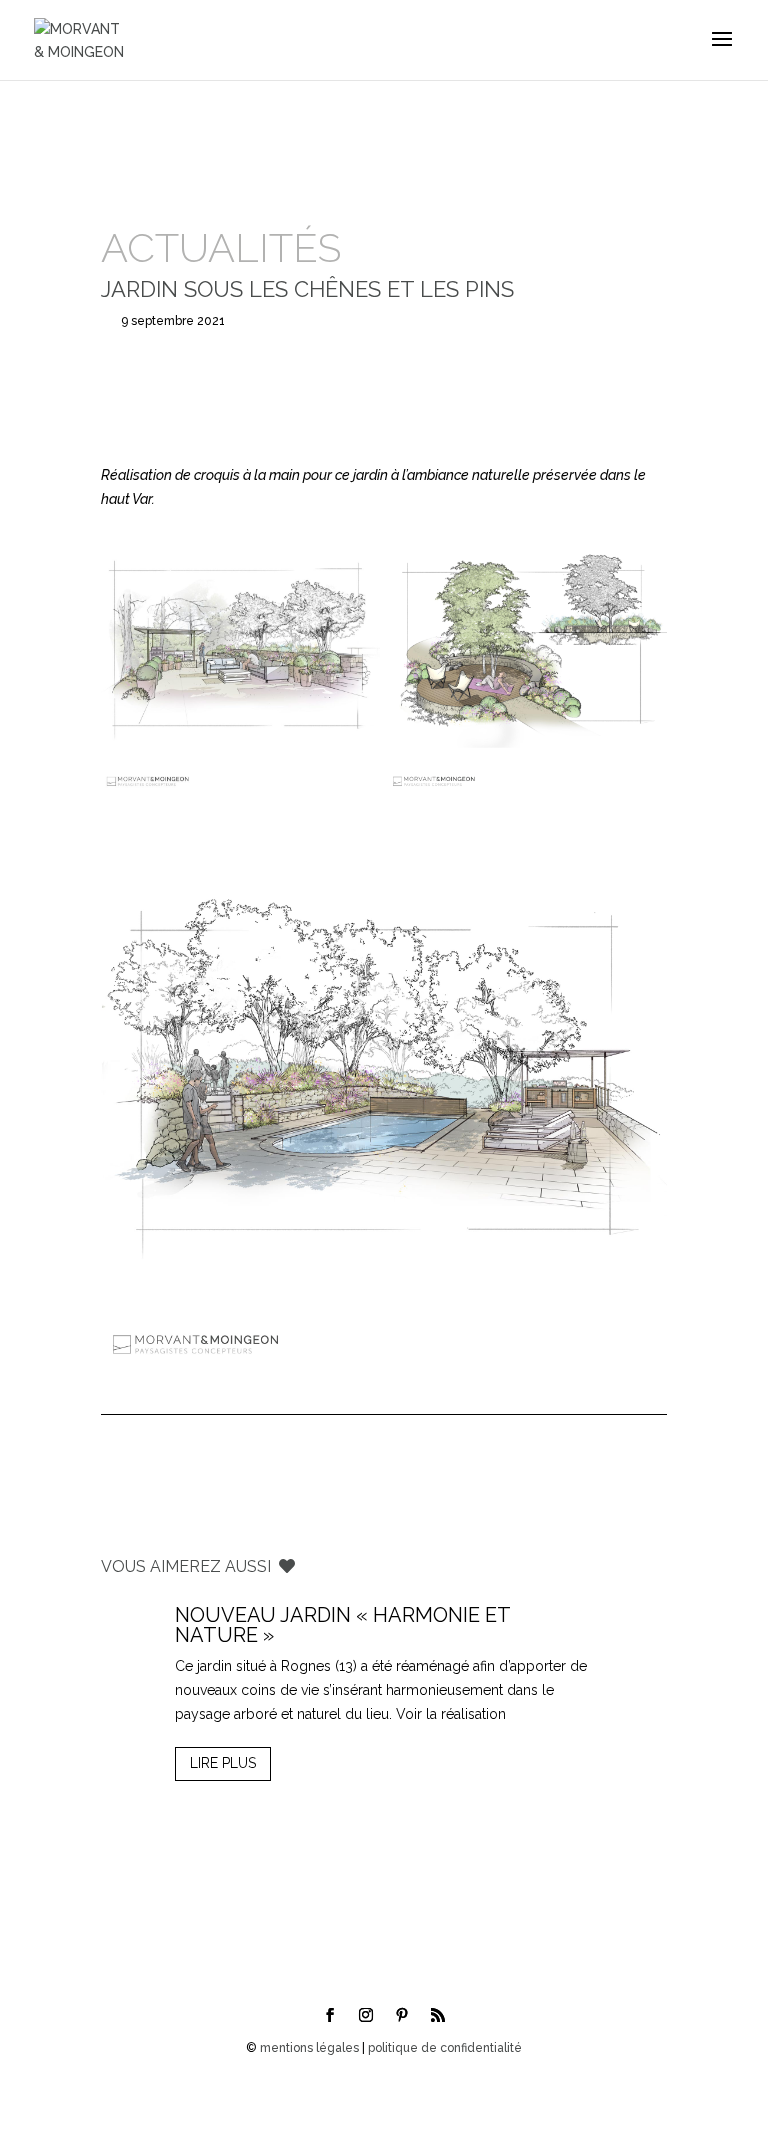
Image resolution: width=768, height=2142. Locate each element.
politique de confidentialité (445, 2048)
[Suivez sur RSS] (438, 2015)
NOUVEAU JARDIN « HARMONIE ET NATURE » (342, 1625)
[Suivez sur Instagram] (366, 2015)
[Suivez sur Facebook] (330, 2015)
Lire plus (223, 1763)
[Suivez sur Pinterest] (402, 2015)
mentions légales (309, 2048)
